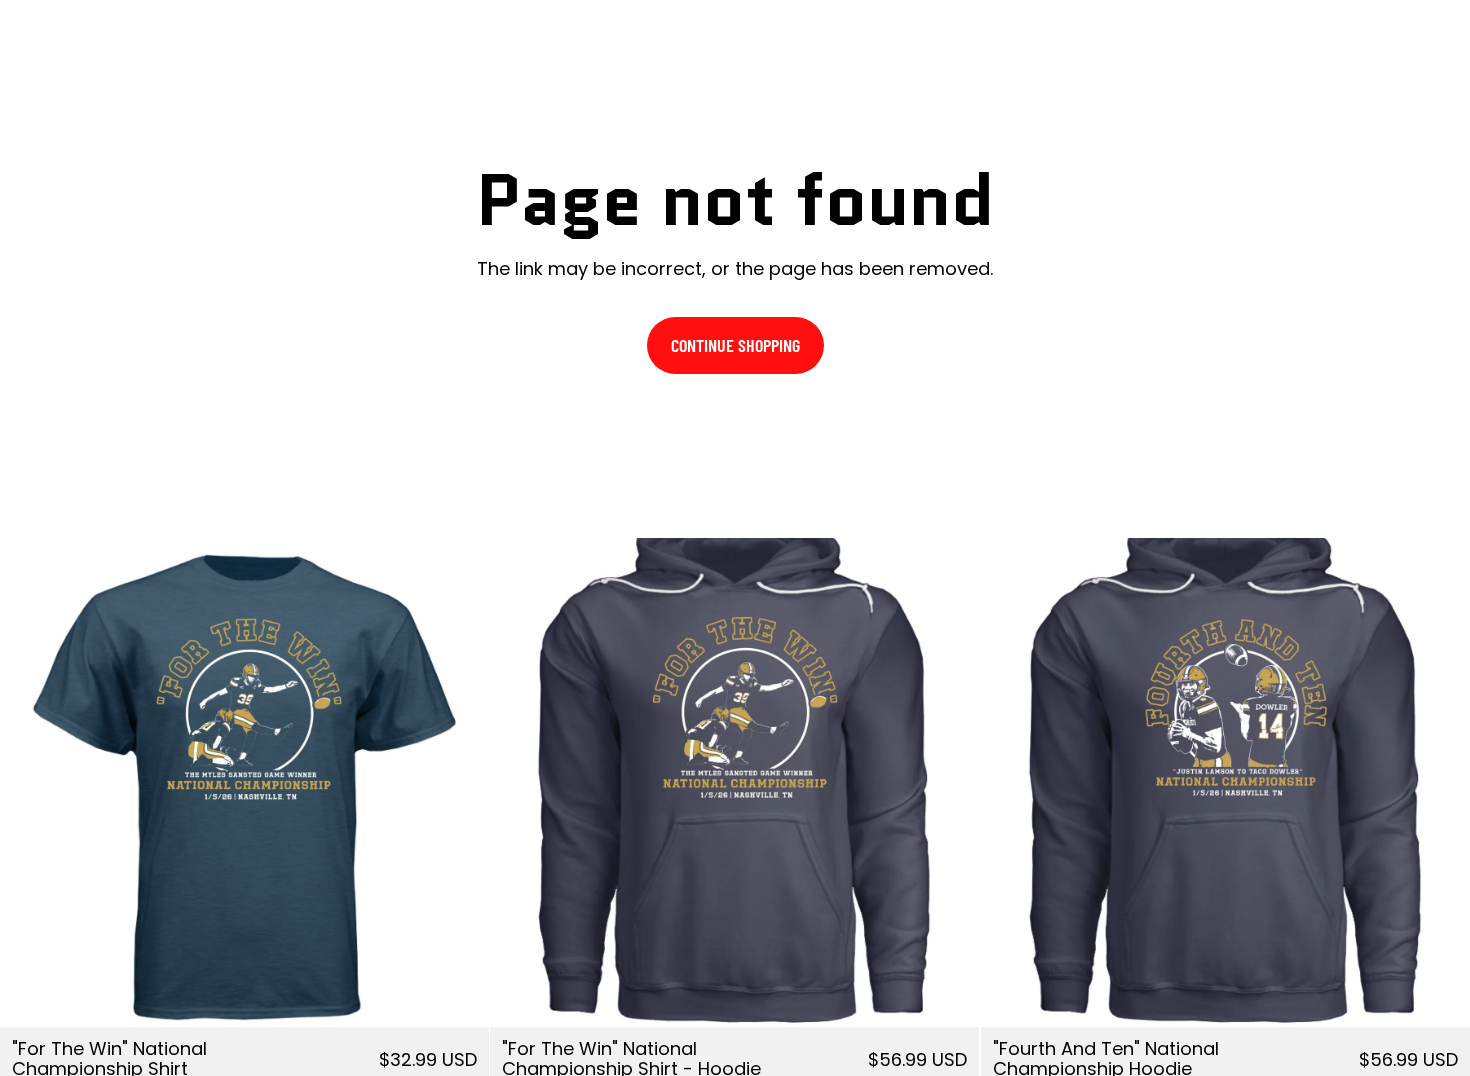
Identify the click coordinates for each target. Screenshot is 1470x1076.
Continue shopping (735, 345)
